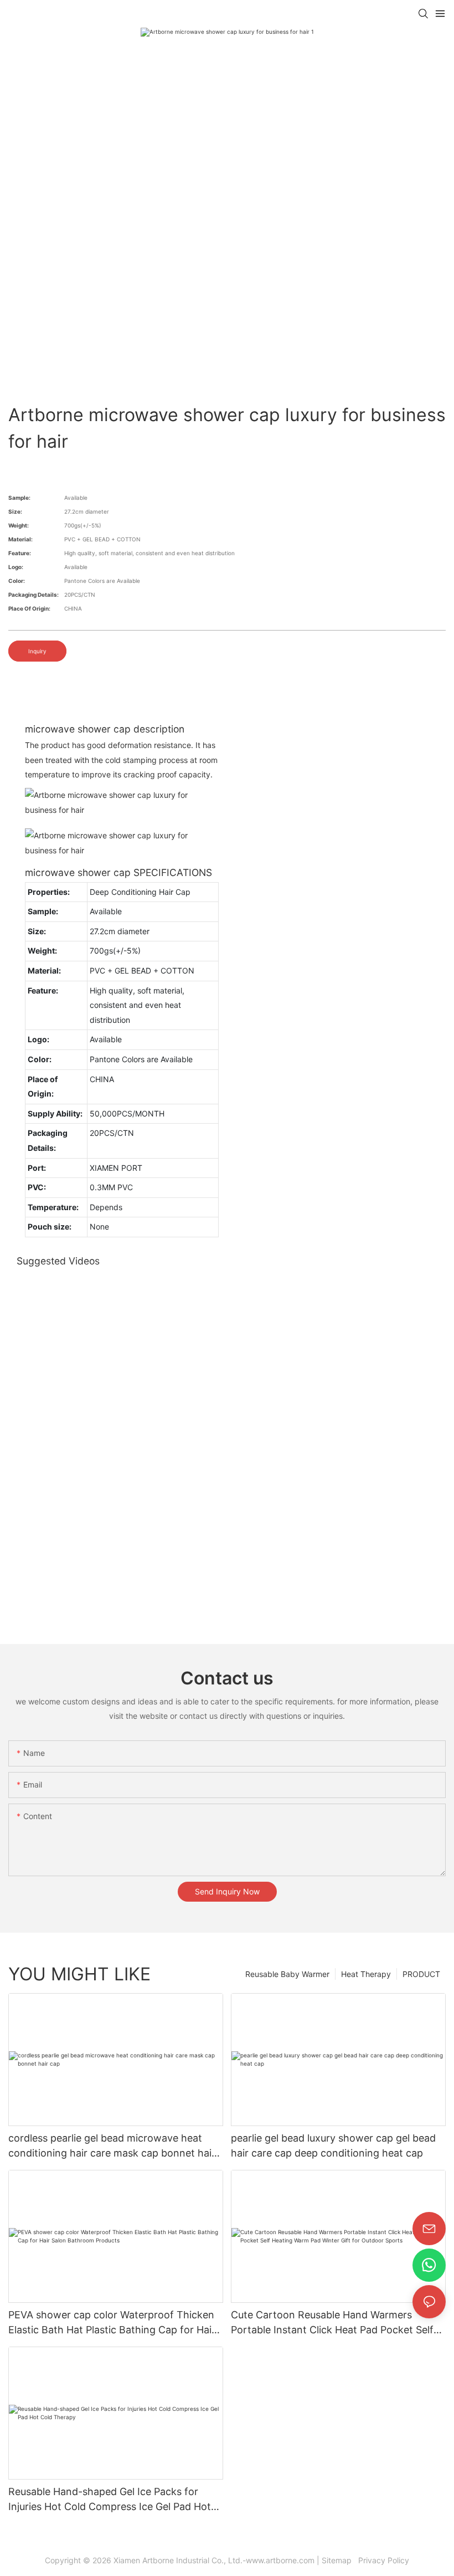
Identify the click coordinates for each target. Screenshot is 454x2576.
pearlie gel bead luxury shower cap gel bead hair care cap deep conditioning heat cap (333, 2145)
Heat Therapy (366, 1974)
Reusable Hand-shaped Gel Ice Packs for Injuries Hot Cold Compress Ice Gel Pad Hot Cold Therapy (110, 2500)
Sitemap (339, 2560)
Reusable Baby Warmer (287, 1974)
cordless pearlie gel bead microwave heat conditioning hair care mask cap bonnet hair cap (112, 2146)
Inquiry (37, 651)
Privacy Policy (383, 2560)
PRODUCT (421, 1974)
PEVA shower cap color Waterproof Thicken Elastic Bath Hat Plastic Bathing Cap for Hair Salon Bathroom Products (112, 2323)
